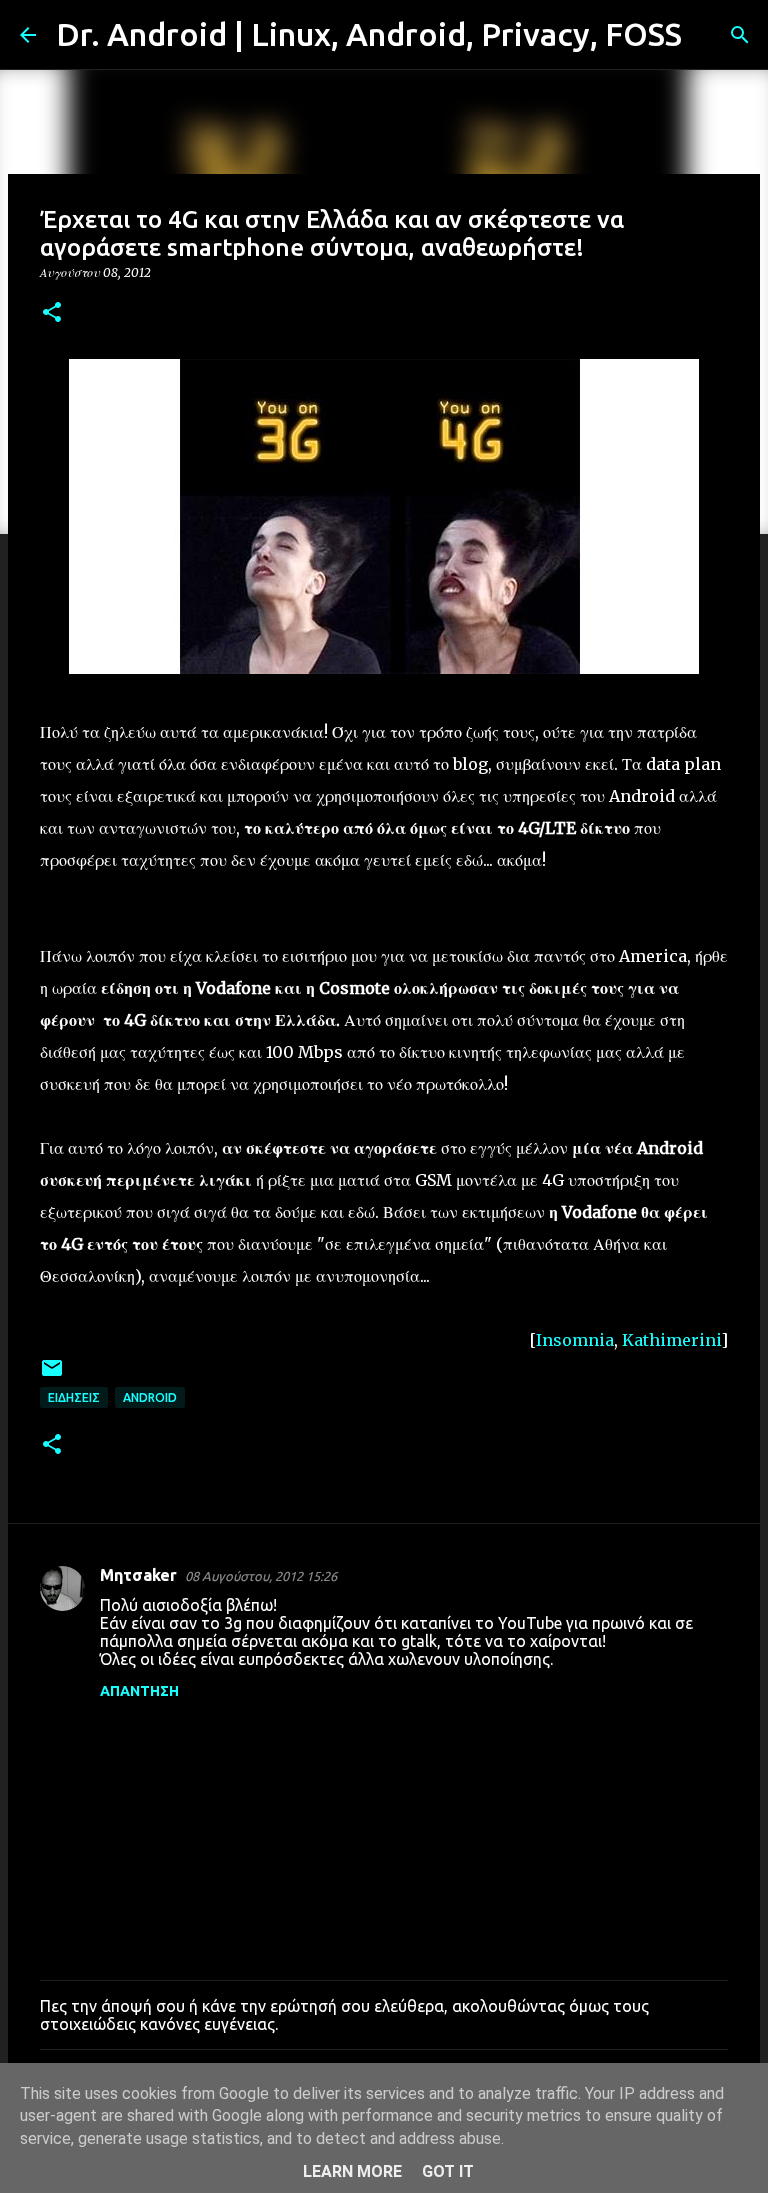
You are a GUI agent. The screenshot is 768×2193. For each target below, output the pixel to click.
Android (150, 1397)
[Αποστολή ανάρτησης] (52, 1375)
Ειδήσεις (74, 1397)
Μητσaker (138, 1575)
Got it (448, 2171)
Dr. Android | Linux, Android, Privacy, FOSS (369, 34)
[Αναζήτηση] (710, 35)
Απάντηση (139, 1691)
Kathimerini (671, 1340)
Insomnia (575, 1340)
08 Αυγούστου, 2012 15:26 (261, 1576)
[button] (52, 313)
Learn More (352, 2171)
